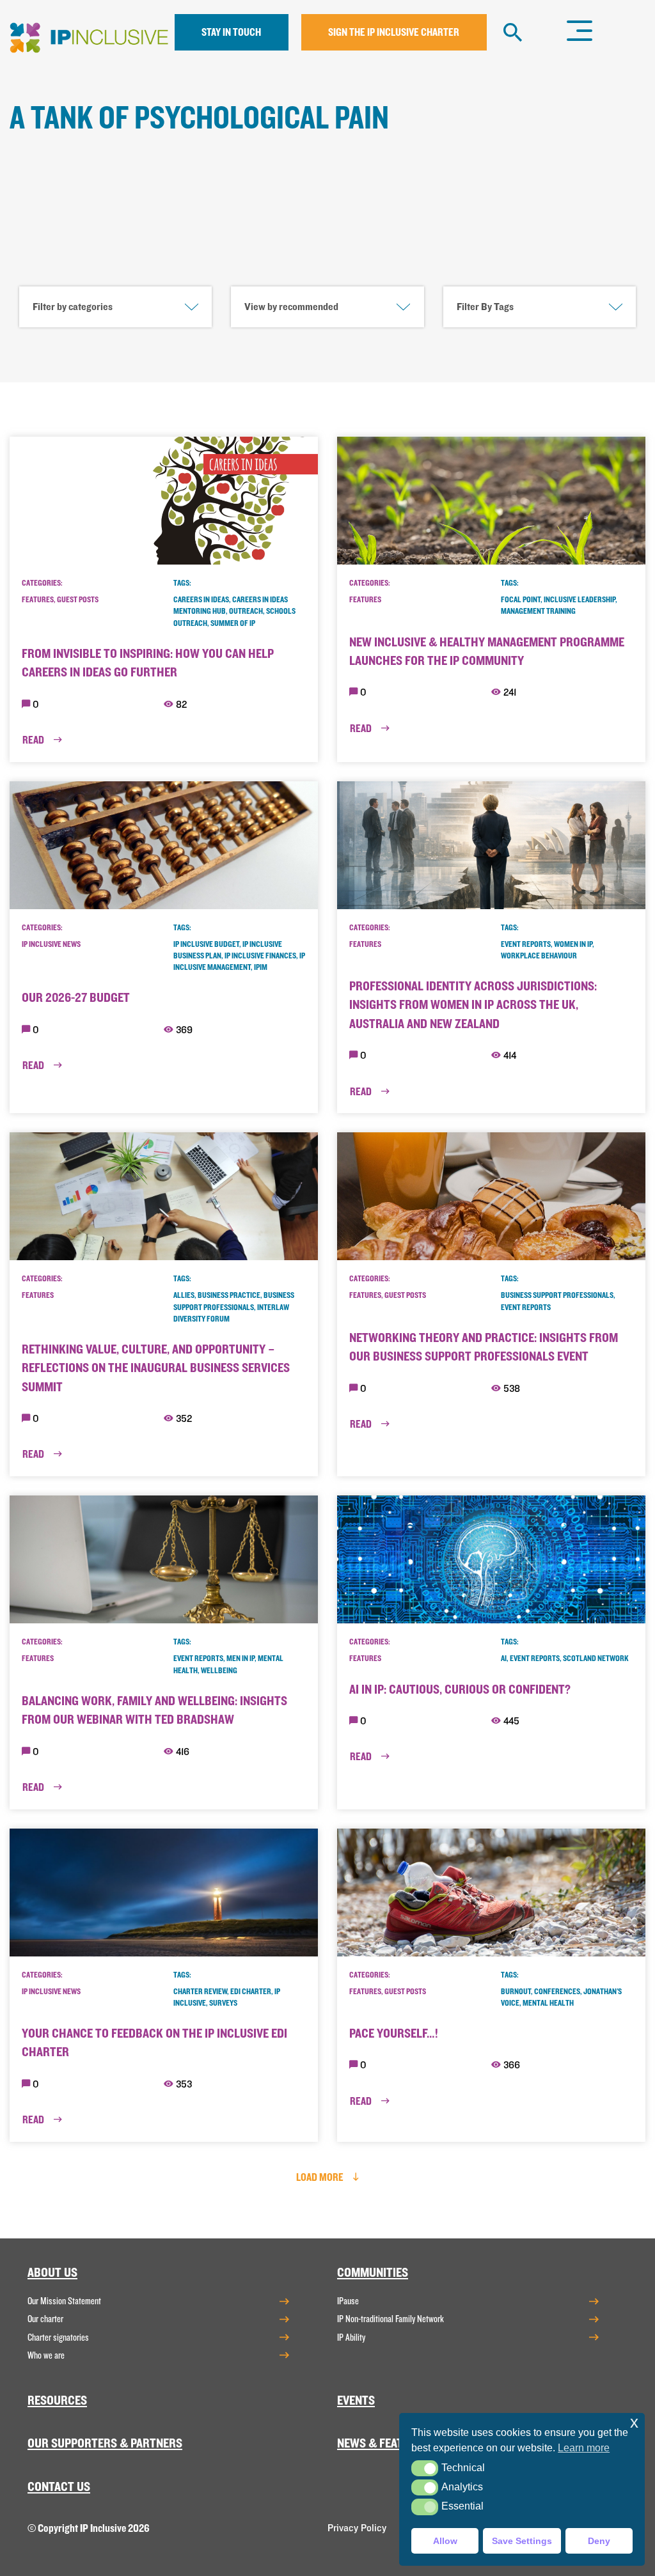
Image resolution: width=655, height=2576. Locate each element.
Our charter (45, 2319)
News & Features (383, 2443)
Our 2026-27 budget (76, 998)
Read (34, 740)
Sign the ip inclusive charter (394, 32)
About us (52, 2273)
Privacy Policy (357, 2528)
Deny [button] (599, 2541)
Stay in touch (231, 32)
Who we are (46, 2355)
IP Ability (351, 2338)
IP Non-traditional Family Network (391, 2319)
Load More (321, 2177)
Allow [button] (445, 2541)
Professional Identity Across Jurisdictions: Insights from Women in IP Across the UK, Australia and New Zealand (473, 1005)
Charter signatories (58, 2338)
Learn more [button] (584, 2448)
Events (356, 2400)
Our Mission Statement (64, 2301)
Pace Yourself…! (394, 2033)
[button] (424, 2468)
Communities (373, 2273)
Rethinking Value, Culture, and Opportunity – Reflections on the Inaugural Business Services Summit (156, 1368)
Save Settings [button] (522, 2541)
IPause (348, 2301)
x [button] (634, 2422)
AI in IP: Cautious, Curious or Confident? (460, 1690)
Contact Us (59, 2487)
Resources (57, 2400)
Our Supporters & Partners (105, 2443)
